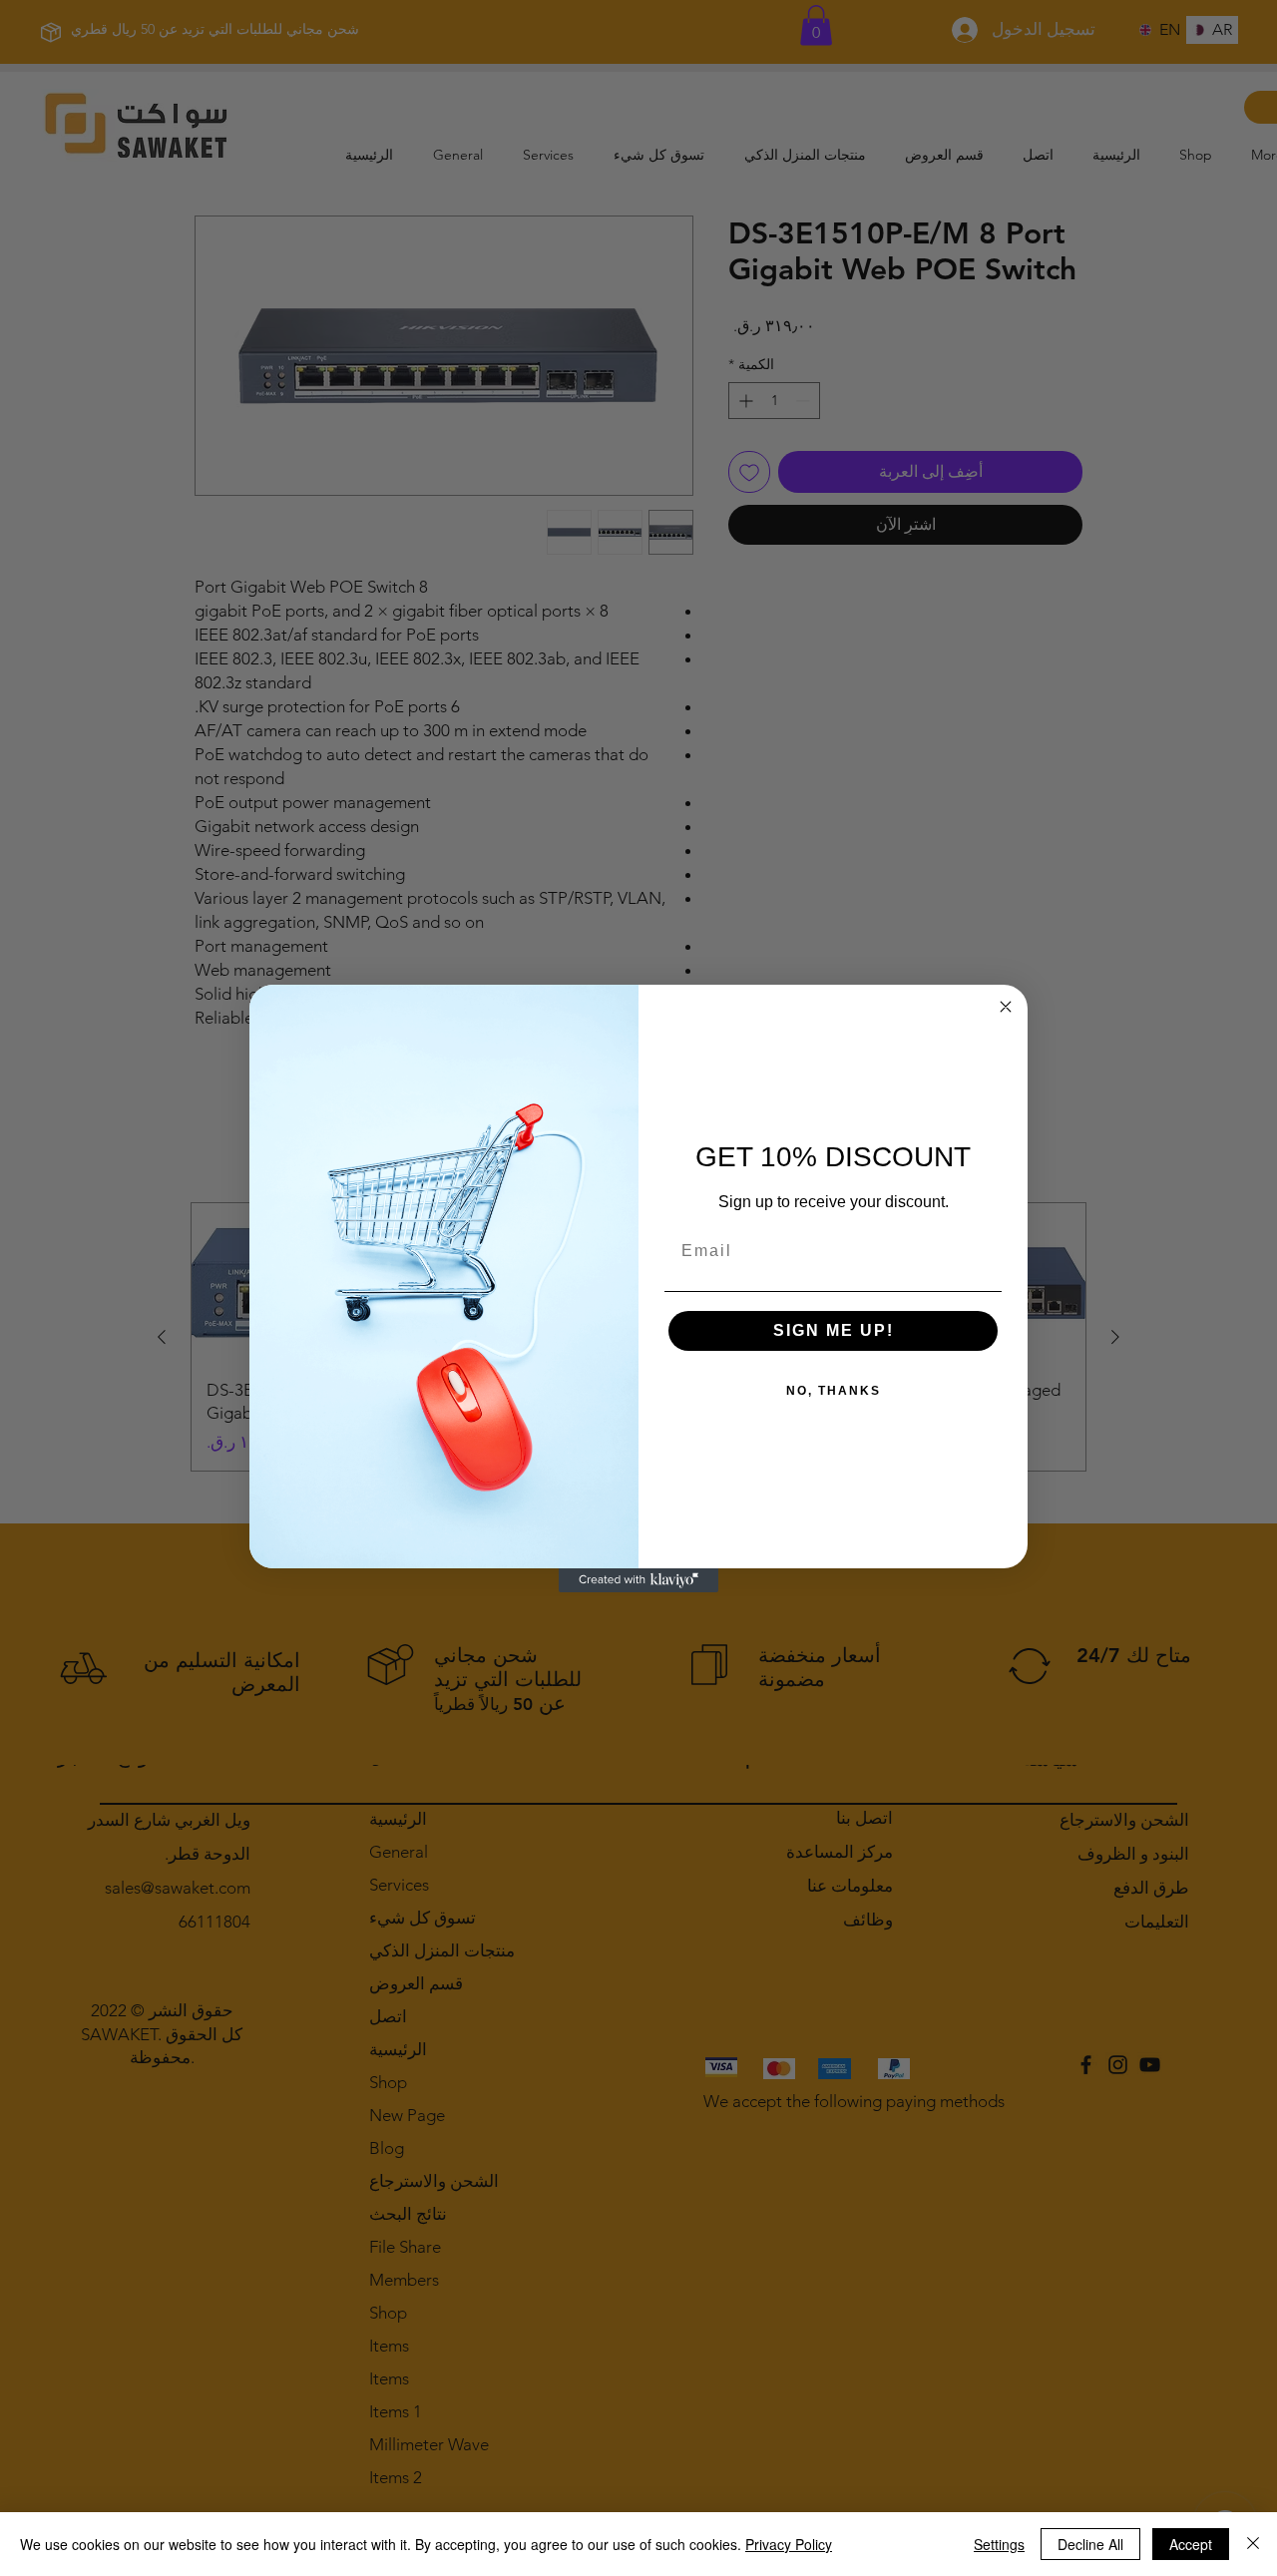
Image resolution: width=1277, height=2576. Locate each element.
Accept (1191, 2544)
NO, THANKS (834, 1391)
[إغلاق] (1253, 2544)
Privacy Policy (789, 2544)
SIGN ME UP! (834, 1330)
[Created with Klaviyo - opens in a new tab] (638, 1580)
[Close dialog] (1006, 1007)
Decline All (1090, 2544)
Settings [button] (999, 2544)
